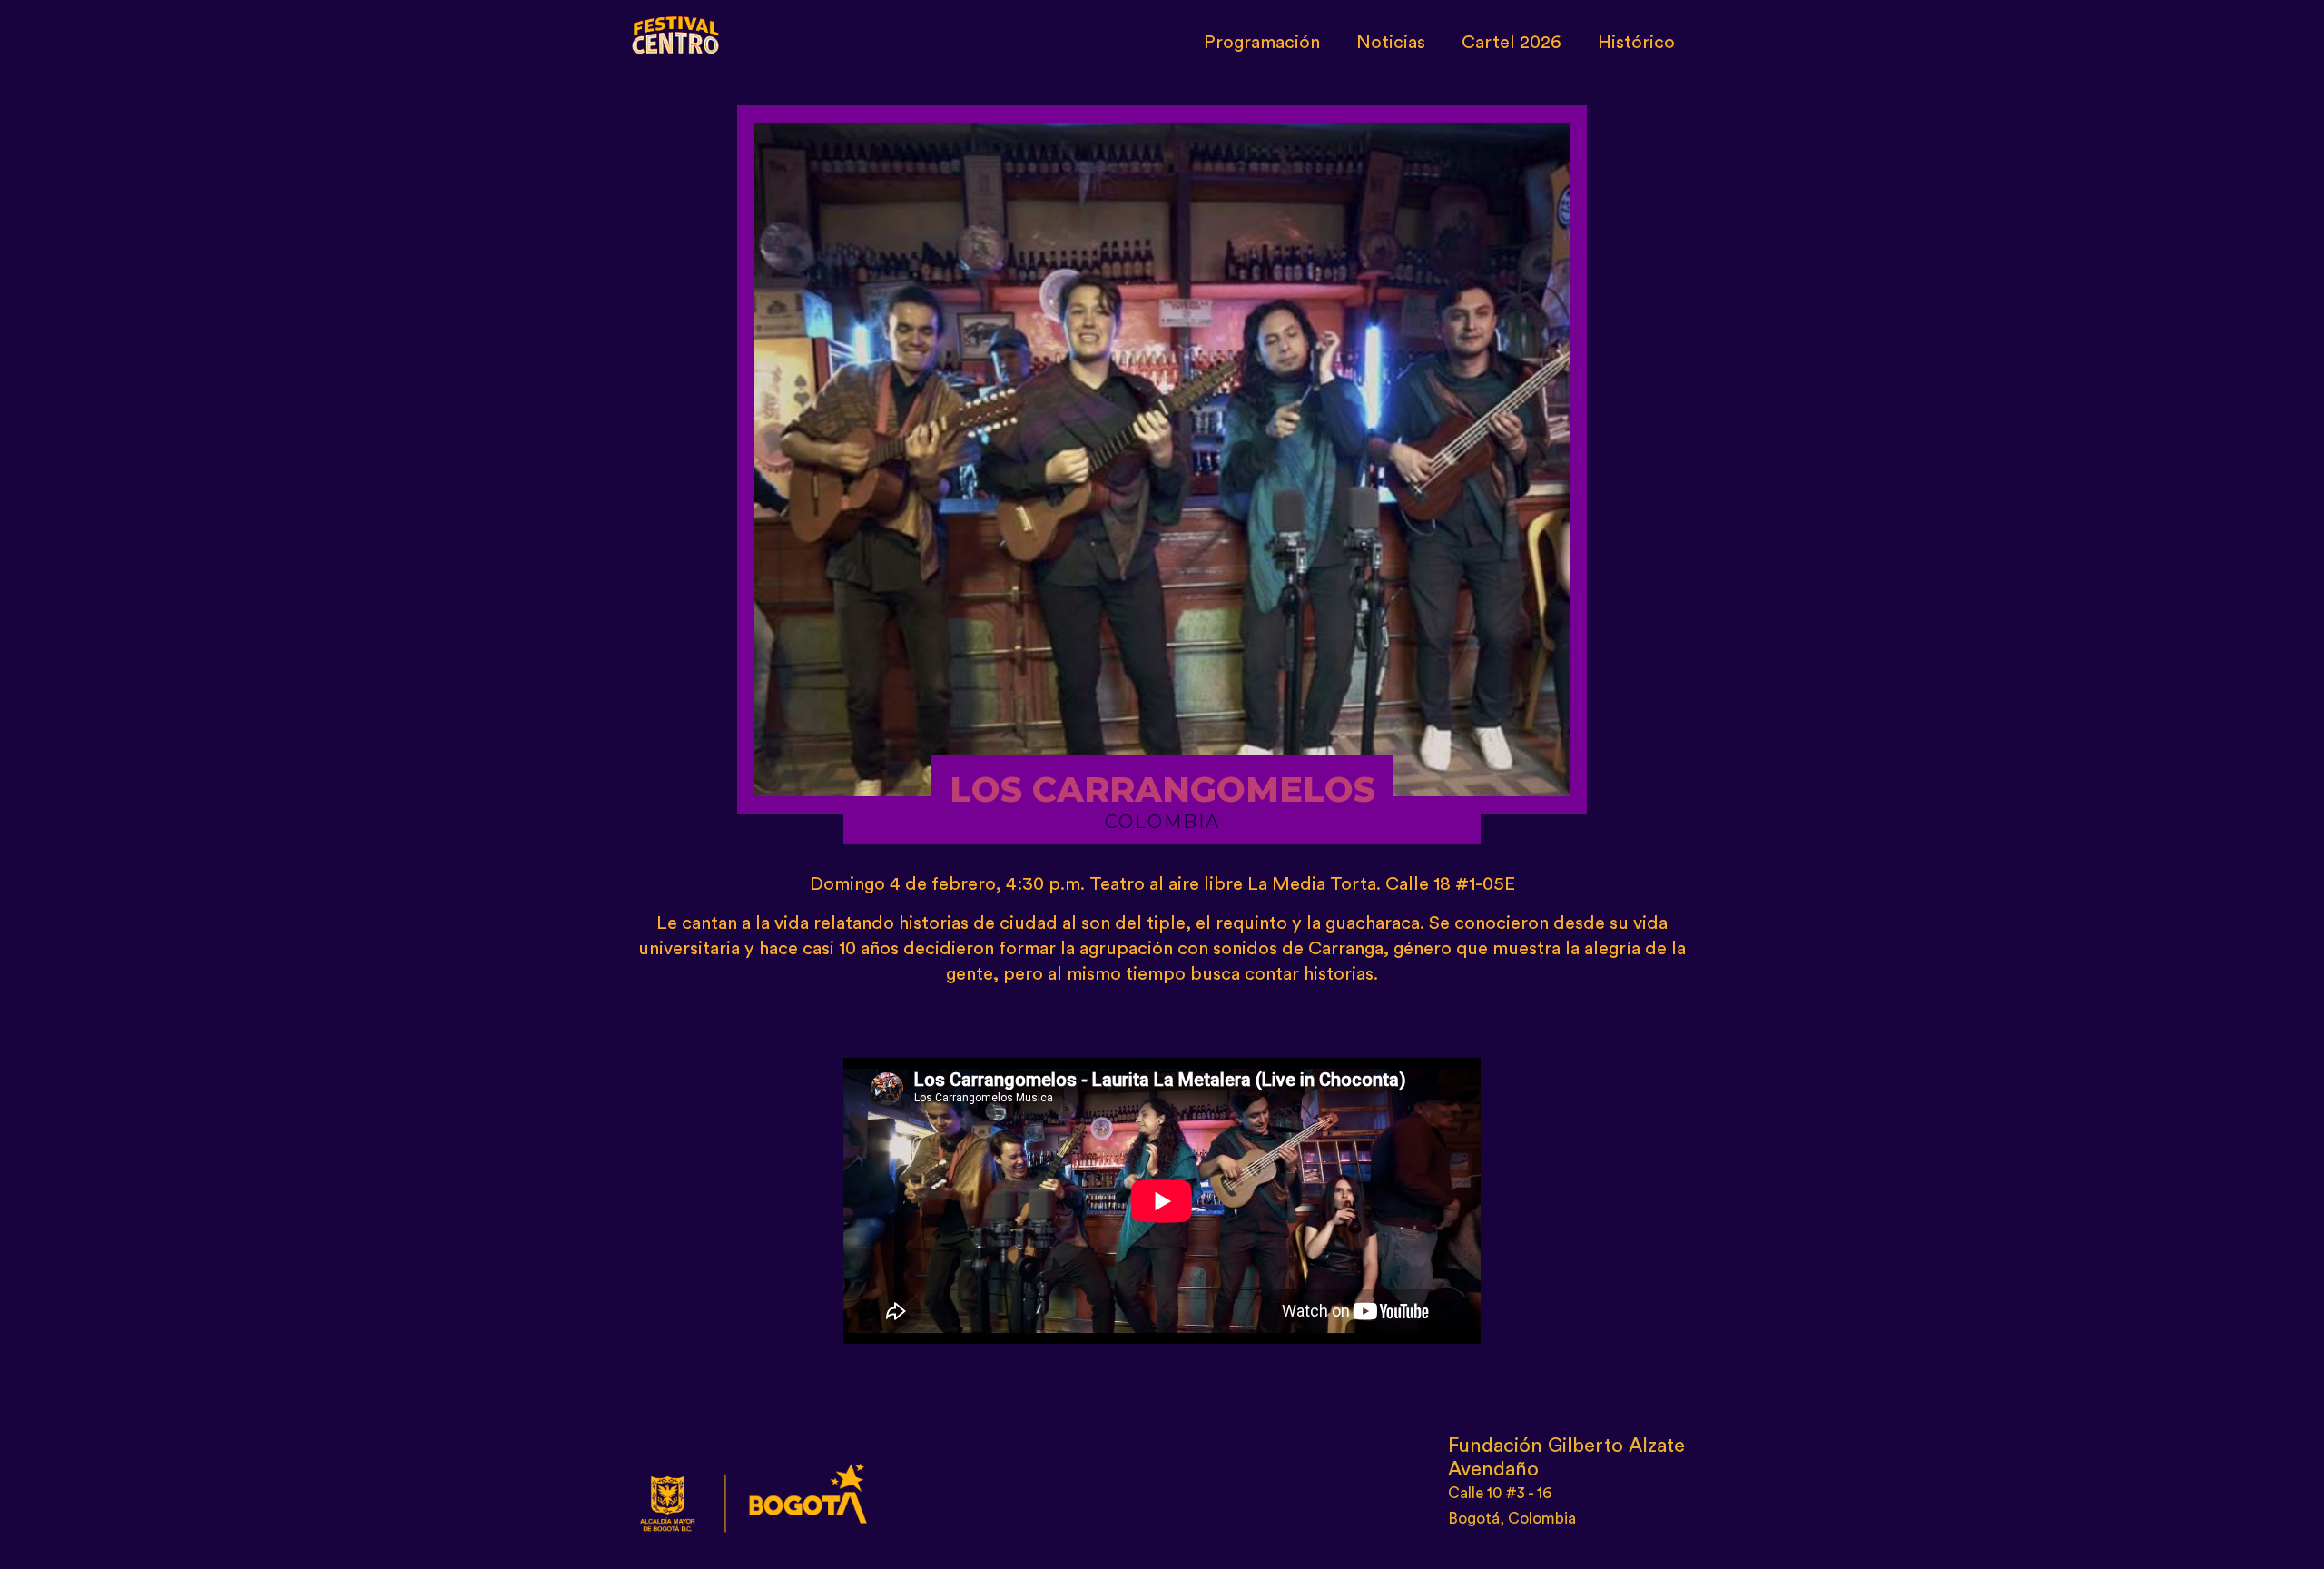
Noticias (1391, 43)
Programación (1262, 43)
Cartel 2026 (1512, 43)
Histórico (1636, 43)
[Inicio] (676, 31)
